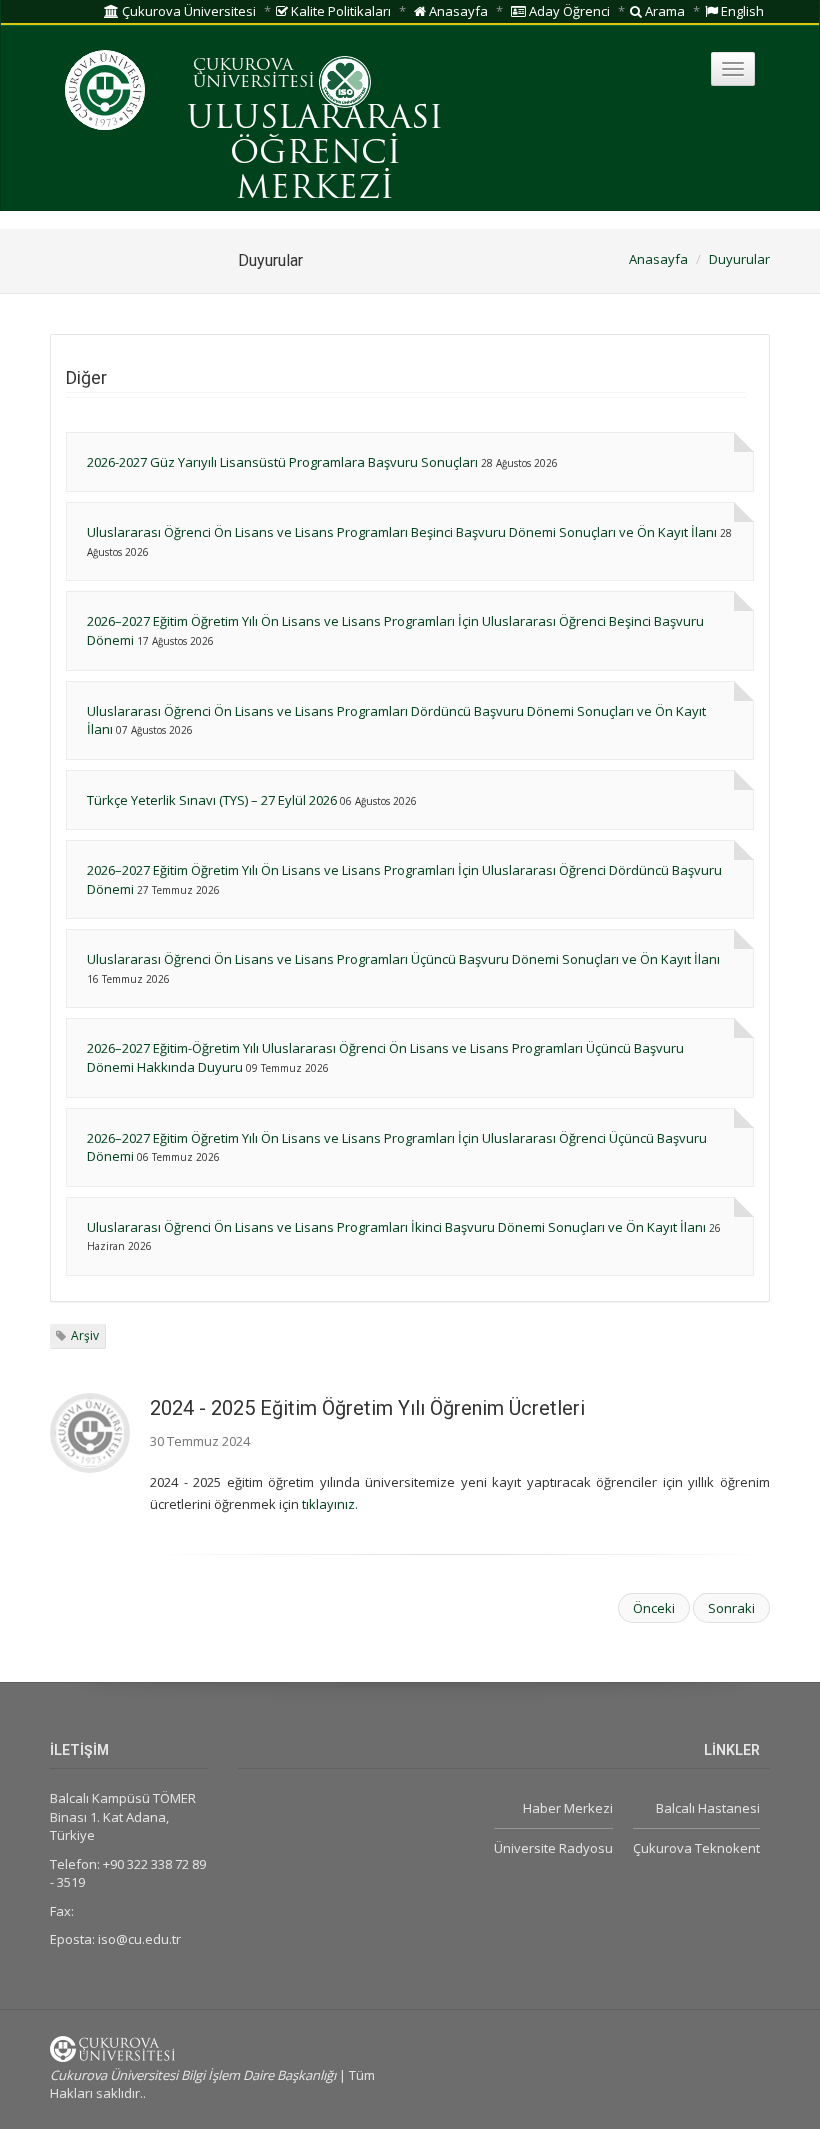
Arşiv (85, 1335)
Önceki (654, 1608)
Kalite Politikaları (339, 11)
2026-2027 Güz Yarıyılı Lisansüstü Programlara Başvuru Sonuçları (282, 462)
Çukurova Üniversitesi (187, 11)
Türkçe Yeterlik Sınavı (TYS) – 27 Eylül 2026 (212, 800)
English (741, 11)
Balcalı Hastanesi (708, 1808)
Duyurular (739, 259)
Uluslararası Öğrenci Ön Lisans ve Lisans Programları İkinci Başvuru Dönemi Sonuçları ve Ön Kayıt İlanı (396, 1227)
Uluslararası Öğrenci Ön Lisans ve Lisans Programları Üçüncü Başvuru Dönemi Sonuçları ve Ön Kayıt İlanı (403, 959)
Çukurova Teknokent (696, 1848)
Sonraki (731, 1608)
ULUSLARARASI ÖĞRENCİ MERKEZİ (315, 155)
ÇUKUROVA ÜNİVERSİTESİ (254, 75)
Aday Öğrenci (568, 11)
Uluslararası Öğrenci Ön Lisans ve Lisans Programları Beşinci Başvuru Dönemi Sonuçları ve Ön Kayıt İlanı (402, 532)
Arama (663, 11)
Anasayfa (457, 11)
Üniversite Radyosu (553, 1848)
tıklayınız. (330, 1504)
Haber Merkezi (568, 1808)
